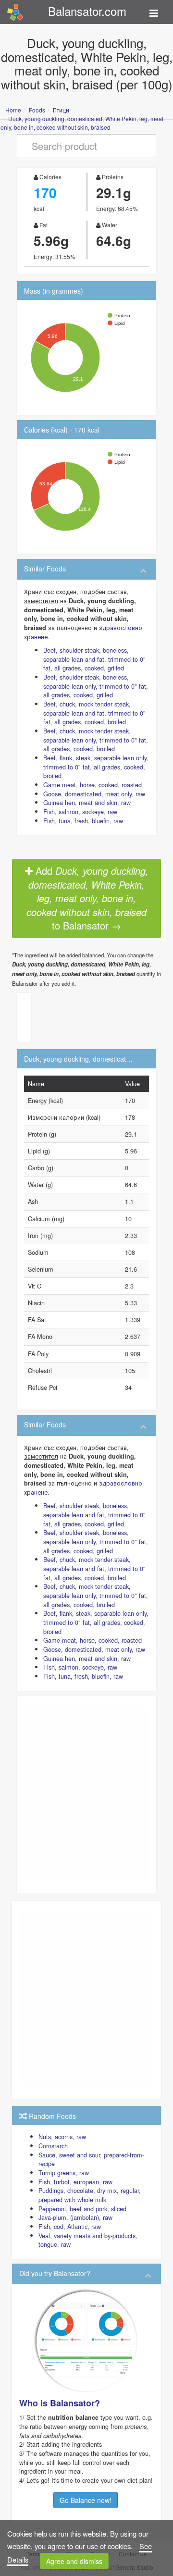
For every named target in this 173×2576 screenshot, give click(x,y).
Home (13, 110)
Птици (61, 110)
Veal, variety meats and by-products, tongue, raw (88, 2240)
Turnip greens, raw (64, 2173)
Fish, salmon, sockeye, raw (80, 811)
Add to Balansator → (87, 898)
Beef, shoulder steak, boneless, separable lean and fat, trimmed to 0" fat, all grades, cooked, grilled (94, 659)
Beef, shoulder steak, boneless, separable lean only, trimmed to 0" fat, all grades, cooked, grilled (96, 686)
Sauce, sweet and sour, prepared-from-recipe (91, 2159)
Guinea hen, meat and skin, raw (87, 802)
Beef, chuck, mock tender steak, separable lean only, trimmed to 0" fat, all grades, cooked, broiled (96, 740)
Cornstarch (53, 2146)
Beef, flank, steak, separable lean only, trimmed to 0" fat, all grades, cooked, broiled (96, 767)
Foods (37, 110)
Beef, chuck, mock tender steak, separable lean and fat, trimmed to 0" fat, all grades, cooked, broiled (94, 713)
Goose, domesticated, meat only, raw (94, 794)
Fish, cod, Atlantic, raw (70, 2226)
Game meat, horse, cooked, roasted (93, 785)
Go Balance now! (86, 2500)
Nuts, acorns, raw (62, 2136)
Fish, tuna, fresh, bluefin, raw (83, 821)
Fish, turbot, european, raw (75, 2182)
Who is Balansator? (60, 2403)
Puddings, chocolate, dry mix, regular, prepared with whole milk (90, 2195)
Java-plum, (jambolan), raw (75, 2217)
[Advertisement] (86, 1793)
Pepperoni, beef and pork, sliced (82, 2209)
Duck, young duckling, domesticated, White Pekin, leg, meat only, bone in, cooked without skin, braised (82, 123)
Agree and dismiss (74, 2561)
